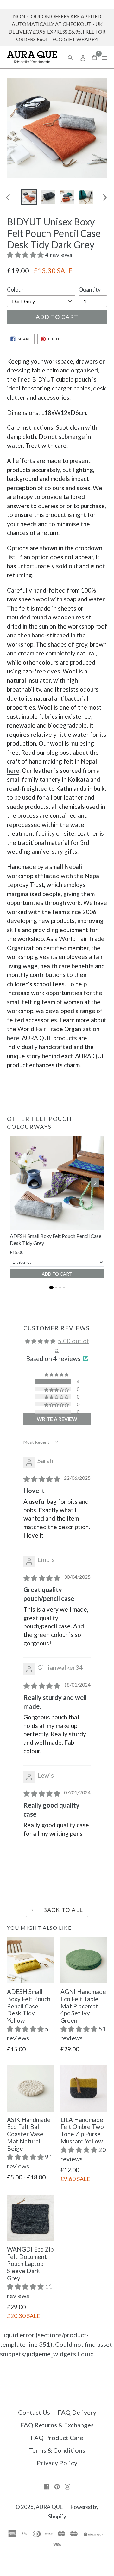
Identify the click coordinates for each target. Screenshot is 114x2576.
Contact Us (34, 2412)
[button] (26, 255)
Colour (15, 289)
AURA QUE (49, 2507)
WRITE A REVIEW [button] (57, 1419)
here (13, 770)
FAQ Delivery (77, 2412)
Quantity (90, 289)
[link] (57, 1183)
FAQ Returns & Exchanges (57, 2425)
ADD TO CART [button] (57, 1274)
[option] (29, 197)
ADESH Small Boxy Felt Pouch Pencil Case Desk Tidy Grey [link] (56, 1239)
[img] (42, 1479)
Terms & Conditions (57, 2450)
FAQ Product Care (57, 2438)
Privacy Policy (57, 2463)
